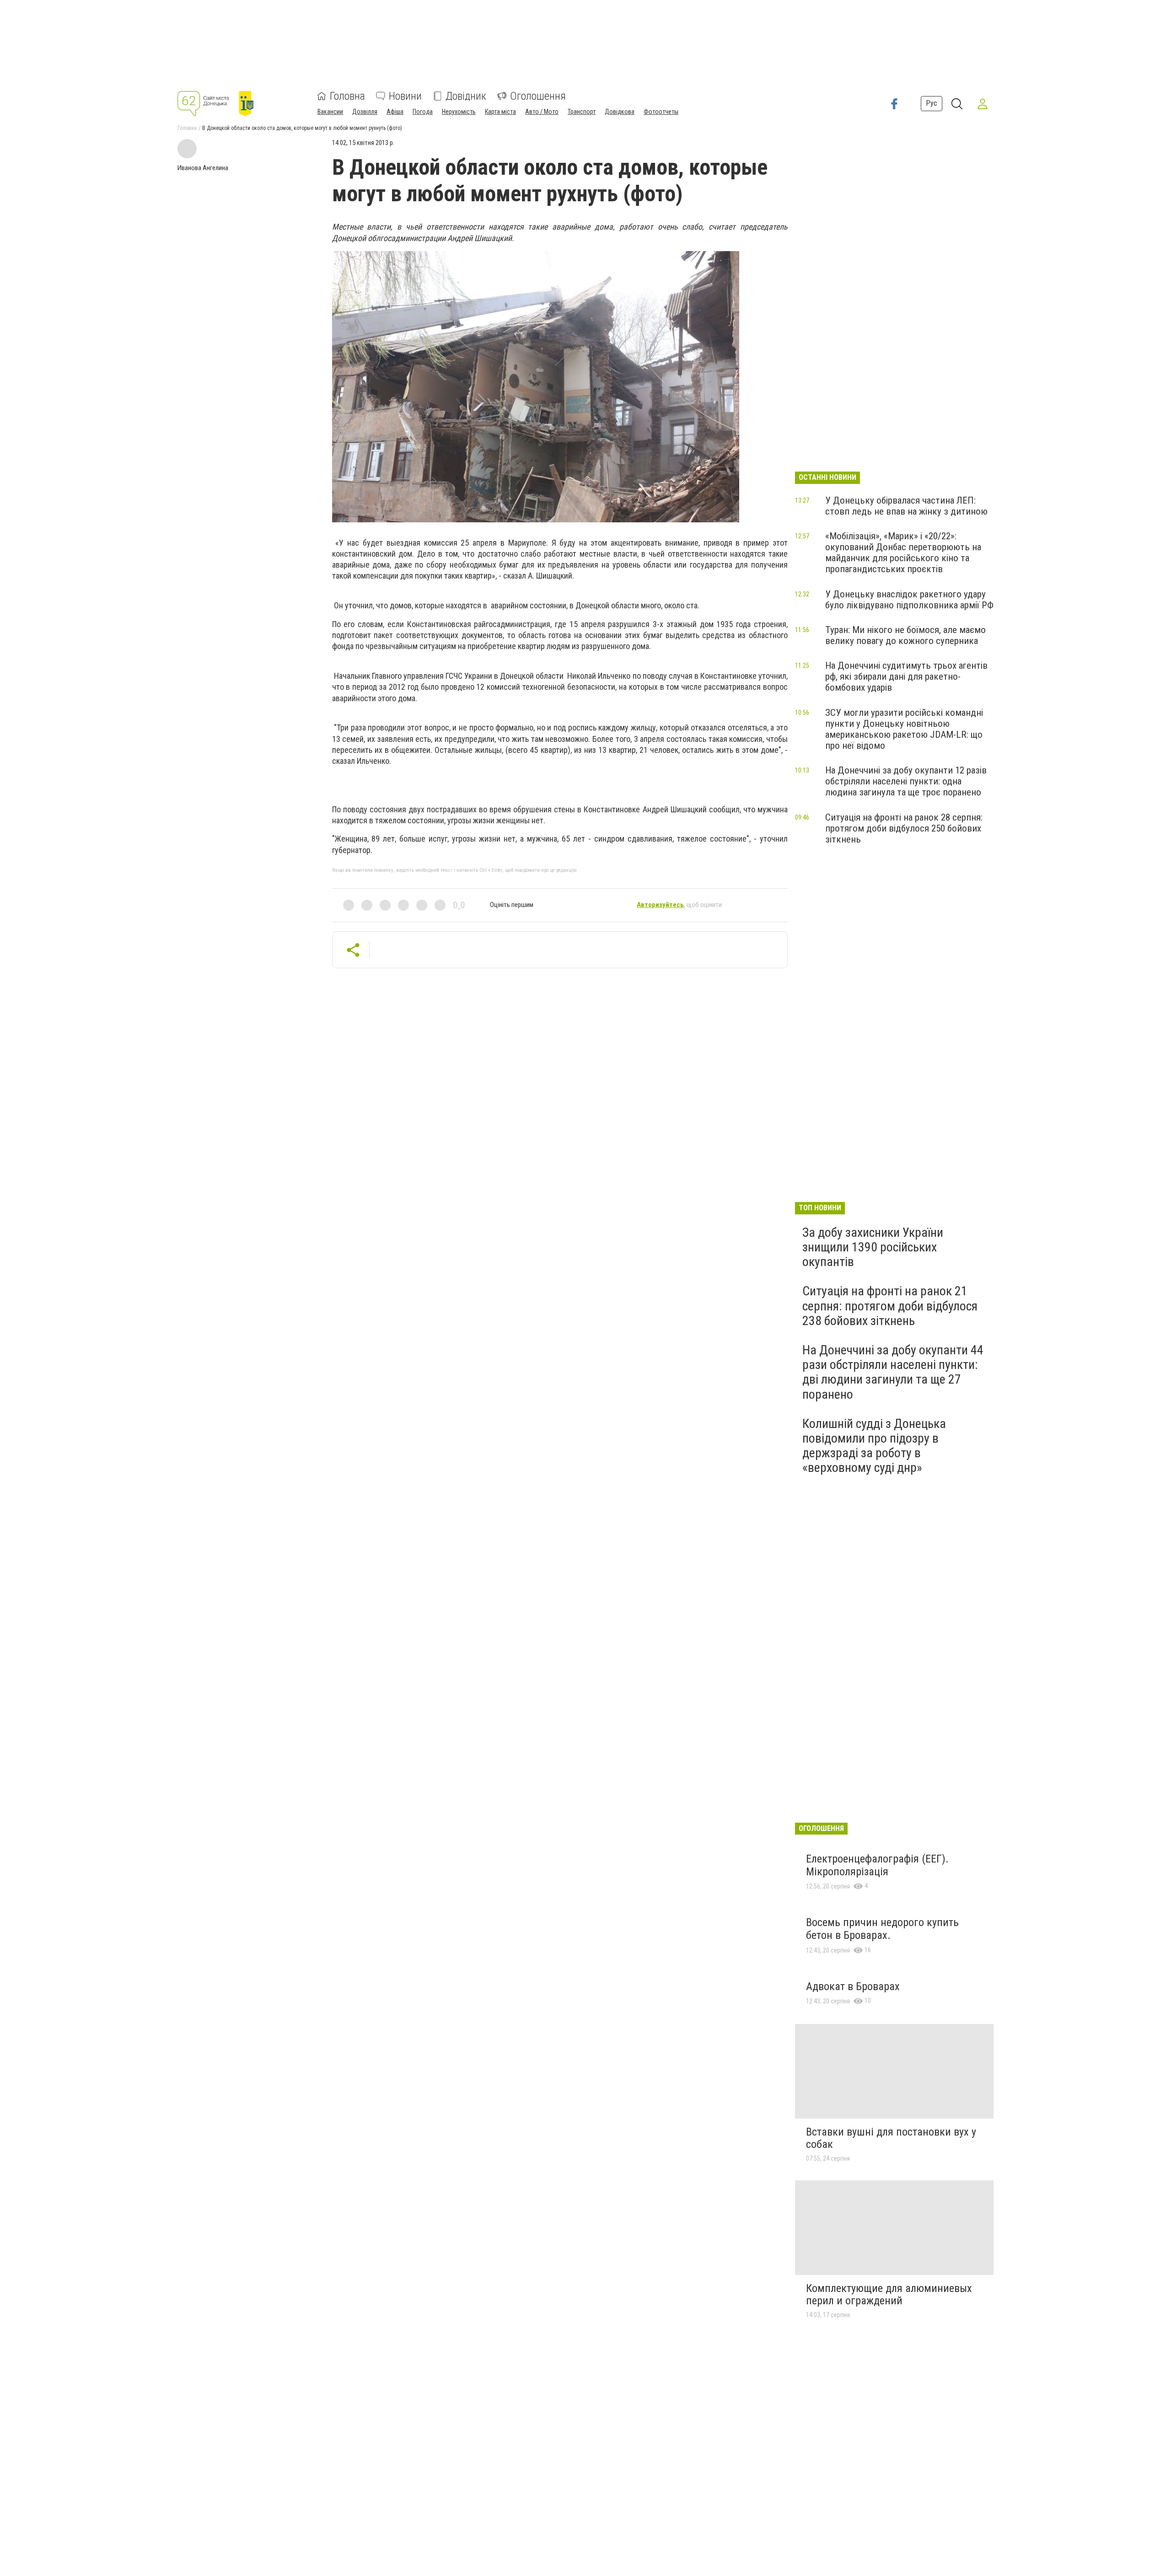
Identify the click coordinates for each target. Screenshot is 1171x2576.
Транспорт (582, 112)
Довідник (466, 96)
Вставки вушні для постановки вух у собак (891, 2138)
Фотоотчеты (661, 112)
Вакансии (330, 112)
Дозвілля (365, 112)
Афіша (395, 112)
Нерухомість (459, 112)
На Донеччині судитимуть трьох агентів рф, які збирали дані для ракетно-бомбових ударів (906, 676)
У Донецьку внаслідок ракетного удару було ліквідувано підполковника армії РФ (909, 600)
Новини (405, 96)
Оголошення (538, 96)
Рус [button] (932, 103)
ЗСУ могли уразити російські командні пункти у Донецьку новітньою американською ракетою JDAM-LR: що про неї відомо (904, 729)
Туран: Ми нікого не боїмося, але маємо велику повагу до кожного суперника (905, 635)
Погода (423, 112)
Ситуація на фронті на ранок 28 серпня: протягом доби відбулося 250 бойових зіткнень (904, 828)
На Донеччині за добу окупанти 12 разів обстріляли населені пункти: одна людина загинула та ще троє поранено (906, 781)
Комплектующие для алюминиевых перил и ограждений (889, 2295)
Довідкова (620, 112)
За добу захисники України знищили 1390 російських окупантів (873, 1247)
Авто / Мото (542, 112)
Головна (347, 96)
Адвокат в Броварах (853, 1986)
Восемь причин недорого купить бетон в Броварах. (882, 1929)
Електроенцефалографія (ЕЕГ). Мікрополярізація (877, 1865)
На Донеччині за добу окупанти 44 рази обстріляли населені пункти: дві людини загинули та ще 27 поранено (893, 1372)
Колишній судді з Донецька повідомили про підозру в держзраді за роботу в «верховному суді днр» (874, 1446)
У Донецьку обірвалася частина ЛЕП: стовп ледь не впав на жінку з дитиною (906, 506)
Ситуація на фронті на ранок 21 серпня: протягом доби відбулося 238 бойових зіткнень (890, 1306)
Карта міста (500, 112)
